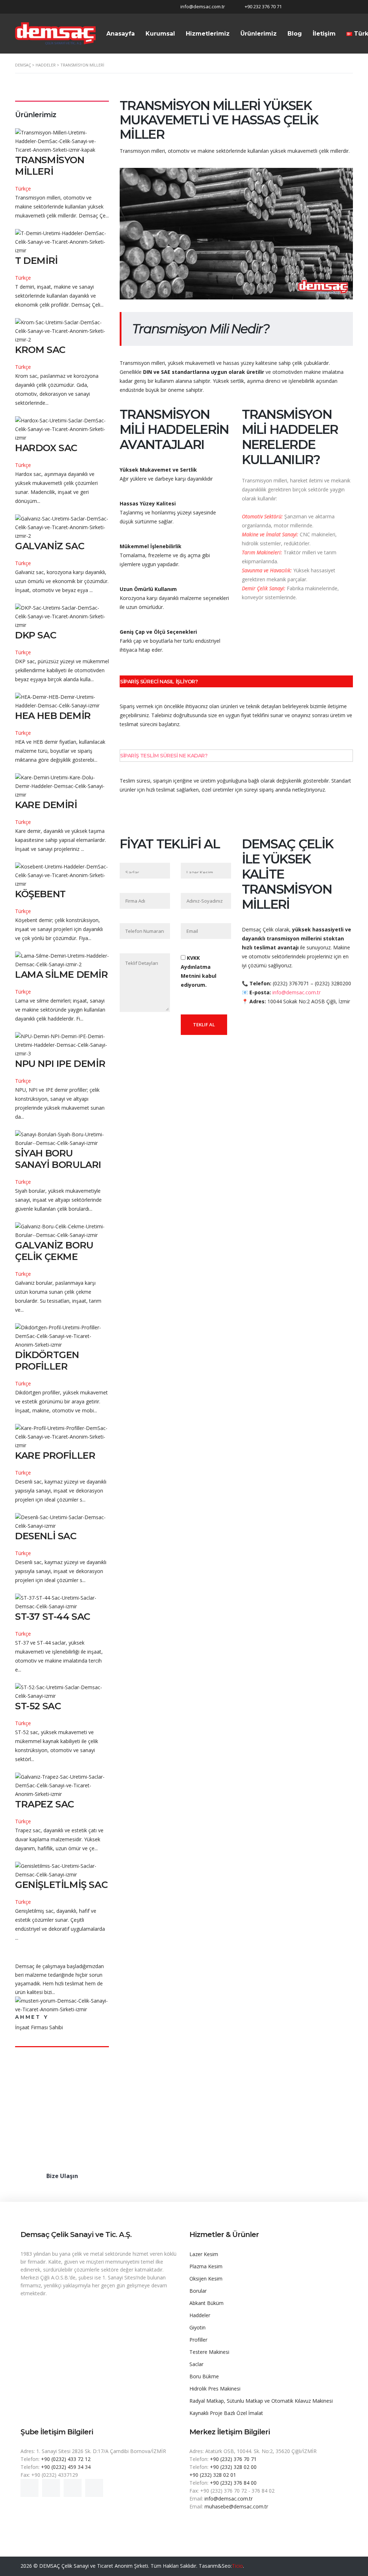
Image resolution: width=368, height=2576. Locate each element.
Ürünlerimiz (259, 34)
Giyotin (197, 2327)
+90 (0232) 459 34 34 (66, 2467)
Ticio (237, 2566)
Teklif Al (204, 1025)
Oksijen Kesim (206, 2279)
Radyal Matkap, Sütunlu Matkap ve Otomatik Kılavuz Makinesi (261, 2401)
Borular (198, 2291)
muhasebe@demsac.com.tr (236, 2506)
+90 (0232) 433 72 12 (66, 2459)
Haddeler (200, 2315)
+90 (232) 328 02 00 (233, 2467)
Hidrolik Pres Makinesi (215, 2389)
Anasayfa (121, 34)
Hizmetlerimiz (208, 34)
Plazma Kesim (206, 2266)
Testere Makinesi (209, 2352)
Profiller (198, 2340)
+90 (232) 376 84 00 (233, 2483)
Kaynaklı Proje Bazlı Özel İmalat (226, 2413)
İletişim (324, 34)
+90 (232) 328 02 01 (213, 2475)
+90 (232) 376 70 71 (233, 2459)
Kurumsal (160, 34)
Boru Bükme (204, 2376)
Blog (295, 34)
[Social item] (29, 2488)
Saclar (196, 2364)
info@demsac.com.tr (229, 2499)
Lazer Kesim (204, 2254)
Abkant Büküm (206, 2303)
